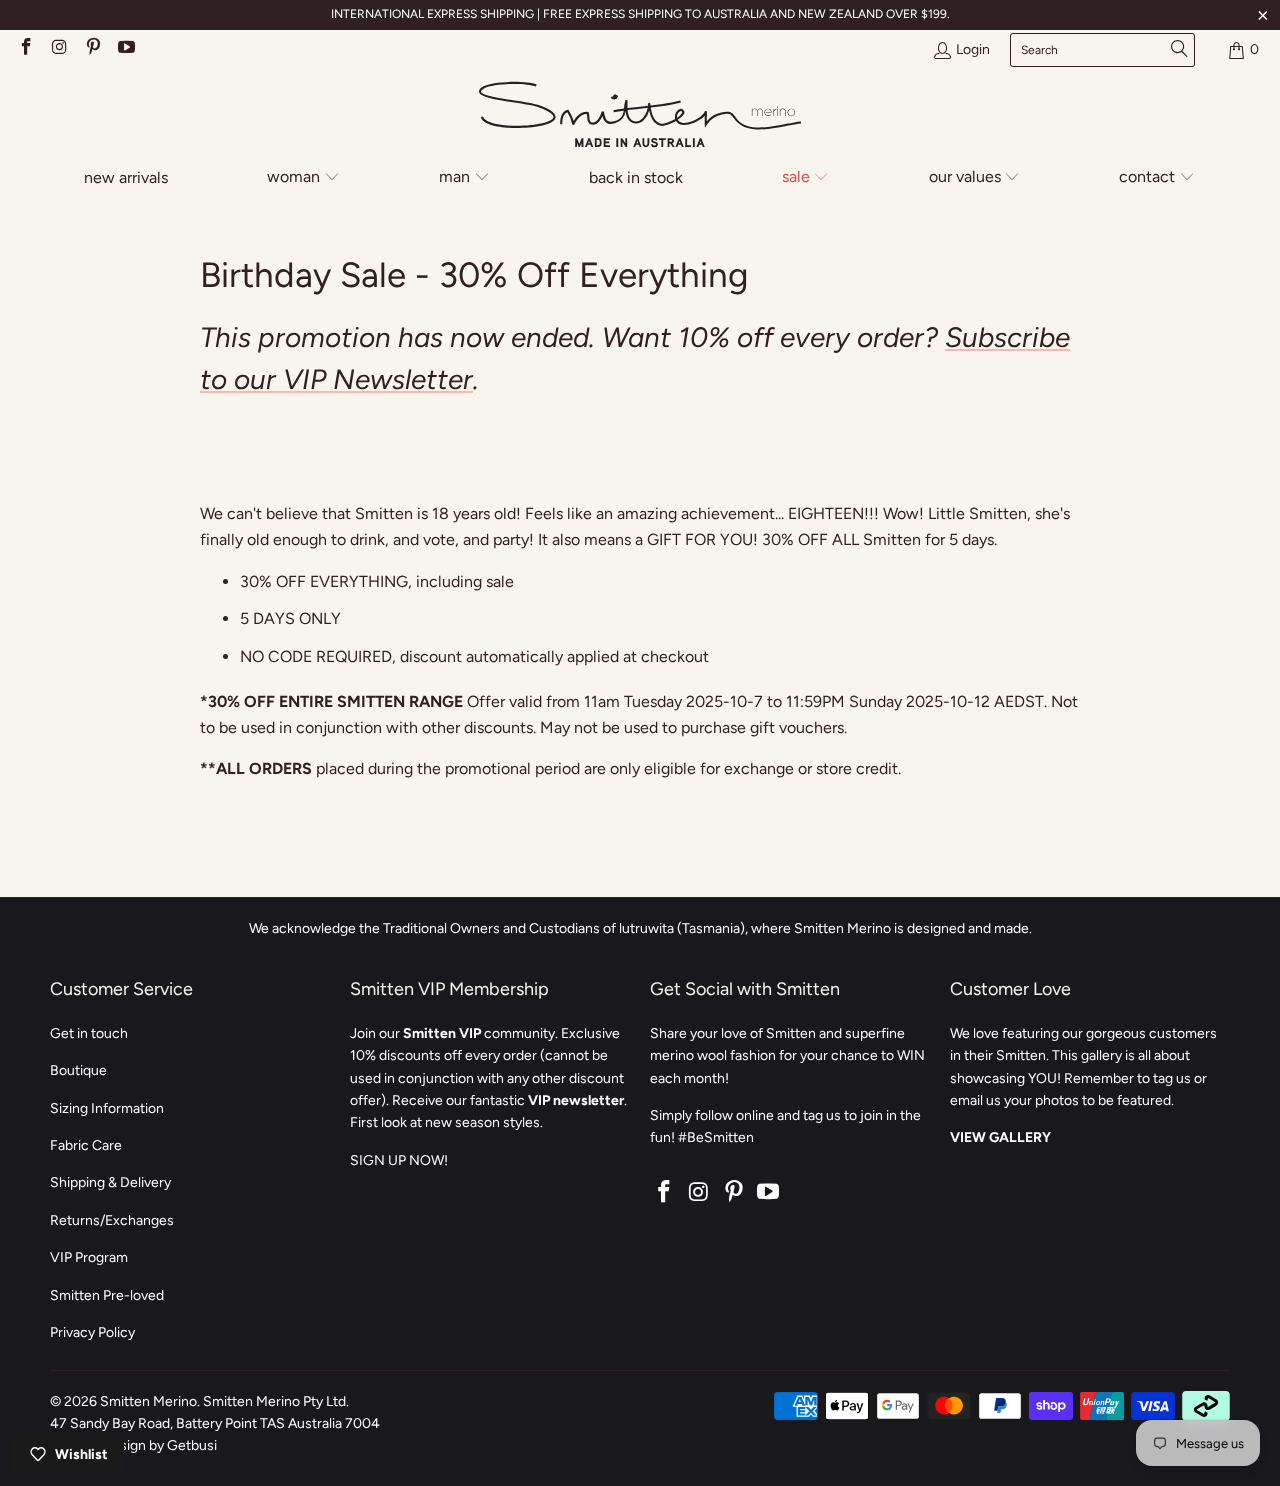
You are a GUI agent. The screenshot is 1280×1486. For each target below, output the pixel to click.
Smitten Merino (148, 1401)
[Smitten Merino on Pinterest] (92, 49)
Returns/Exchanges (112, 1220)
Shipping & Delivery (110, 1182)
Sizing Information (107, 1108)
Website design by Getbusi (133, 1445)
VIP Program (89, 1257)
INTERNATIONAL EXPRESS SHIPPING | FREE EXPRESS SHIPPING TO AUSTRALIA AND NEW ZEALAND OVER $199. (640, 14)
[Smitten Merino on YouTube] (126, 49)
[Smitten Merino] (640, 116)
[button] (304, 178)
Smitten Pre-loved (107, 1295)
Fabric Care (86, 1145)
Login (973, 49)
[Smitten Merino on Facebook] (25, 49)
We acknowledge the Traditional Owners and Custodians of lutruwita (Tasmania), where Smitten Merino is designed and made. (640, 928)
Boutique (78, 1070)
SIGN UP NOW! (399, 1160)
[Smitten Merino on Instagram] (59, 49)
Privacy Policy (92, 1332)
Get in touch (89, 1033)
